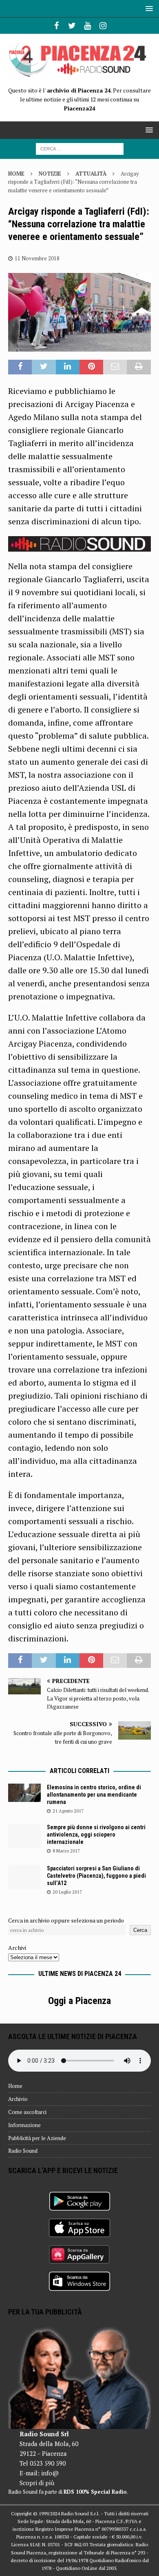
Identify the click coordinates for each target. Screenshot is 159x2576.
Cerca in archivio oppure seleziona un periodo (66, 1920)
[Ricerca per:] (80, 148)
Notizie (50, 174)
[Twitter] (72, 26)
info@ (50, 2473)
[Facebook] (56, 26)
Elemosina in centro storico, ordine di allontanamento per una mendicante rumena (94, 1795)
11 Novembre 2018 (37, 258)
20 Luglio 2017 (67, 1892)
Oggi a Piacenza (79, 2001)
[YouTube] (87, 26)
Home (15, 2086)
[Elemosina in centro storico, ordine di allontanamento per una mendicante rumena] (24, 1793)
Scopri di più (37, 2483)
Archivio (18, 2099)
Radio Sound (23, 2151)
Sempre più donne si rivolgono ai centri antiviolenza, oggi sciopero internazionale (96, 1835)
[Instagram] (103, 26)
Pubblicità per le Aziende (37, 2138)
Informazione (24, 2125)
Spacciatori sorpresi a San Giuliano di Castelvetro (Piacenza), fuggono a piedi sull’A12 (96, 1876)
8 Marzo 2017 (66, 1851)
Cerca (140, 1930)
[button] (148, 8)
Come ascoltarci (27, 2112)
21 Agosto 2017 (68, 1811)
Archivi (17, 1948)
